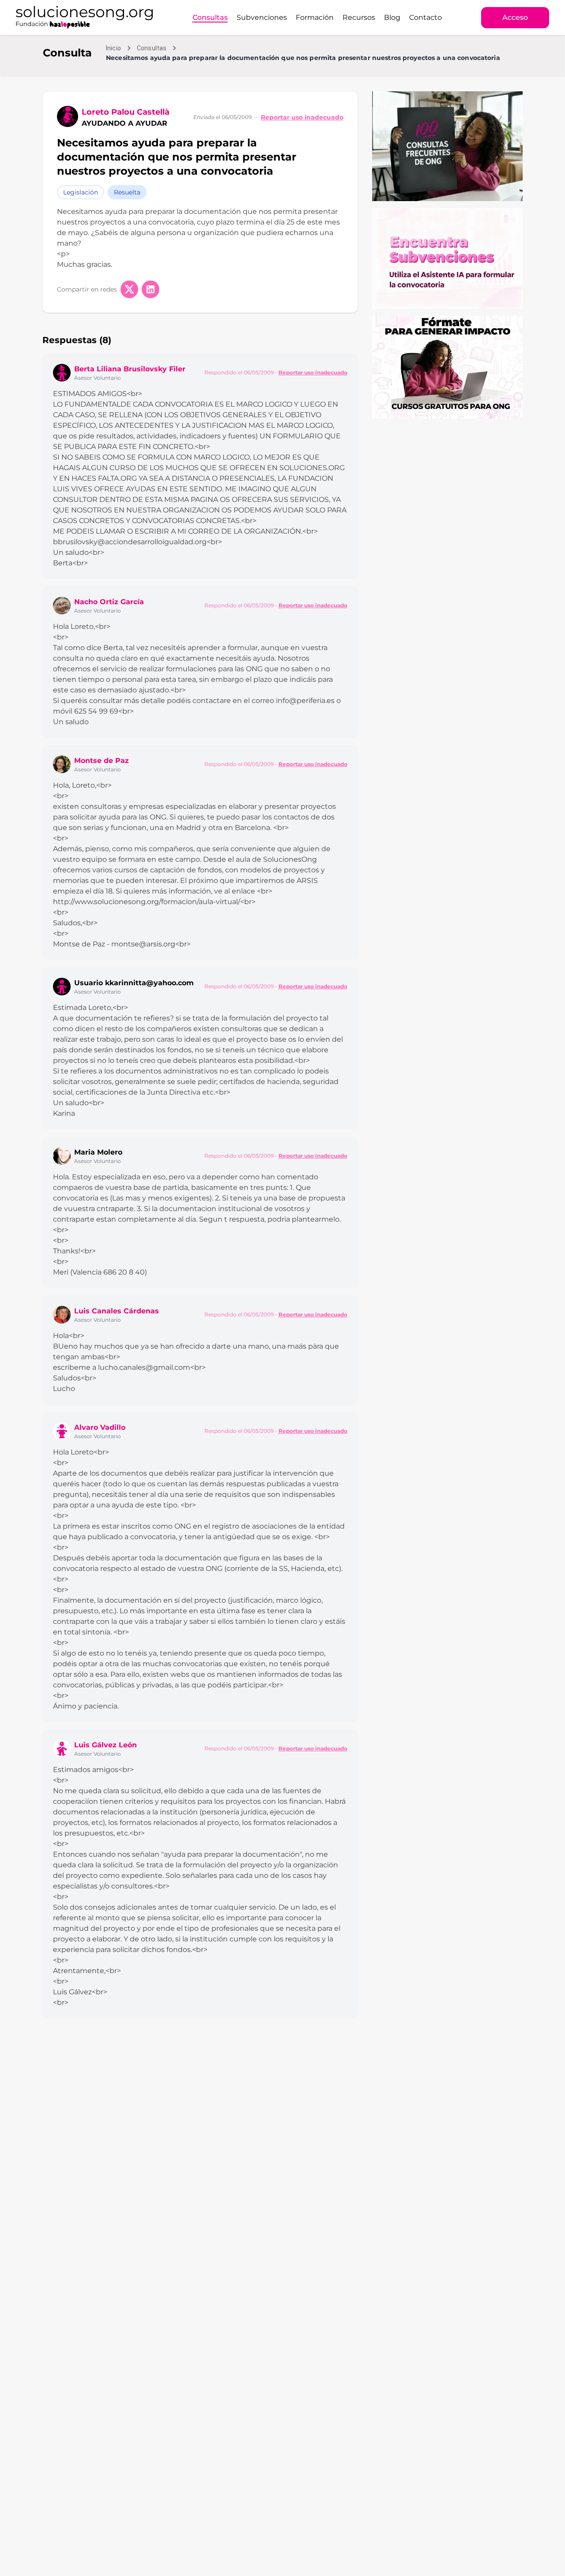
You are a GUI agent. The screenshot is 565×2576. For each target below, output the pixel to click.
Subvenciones (262, 17)
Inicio (113, 48)
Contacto (426, 17)
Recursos (359, 17)
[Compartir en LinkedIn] (151, 289)
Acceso (515, 17)
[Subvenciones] (447, 258)
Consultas (210, 17)
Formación (315, 17)
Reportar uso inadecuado (302, 117)
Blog (392, 17)
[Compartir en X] (129, 289)
